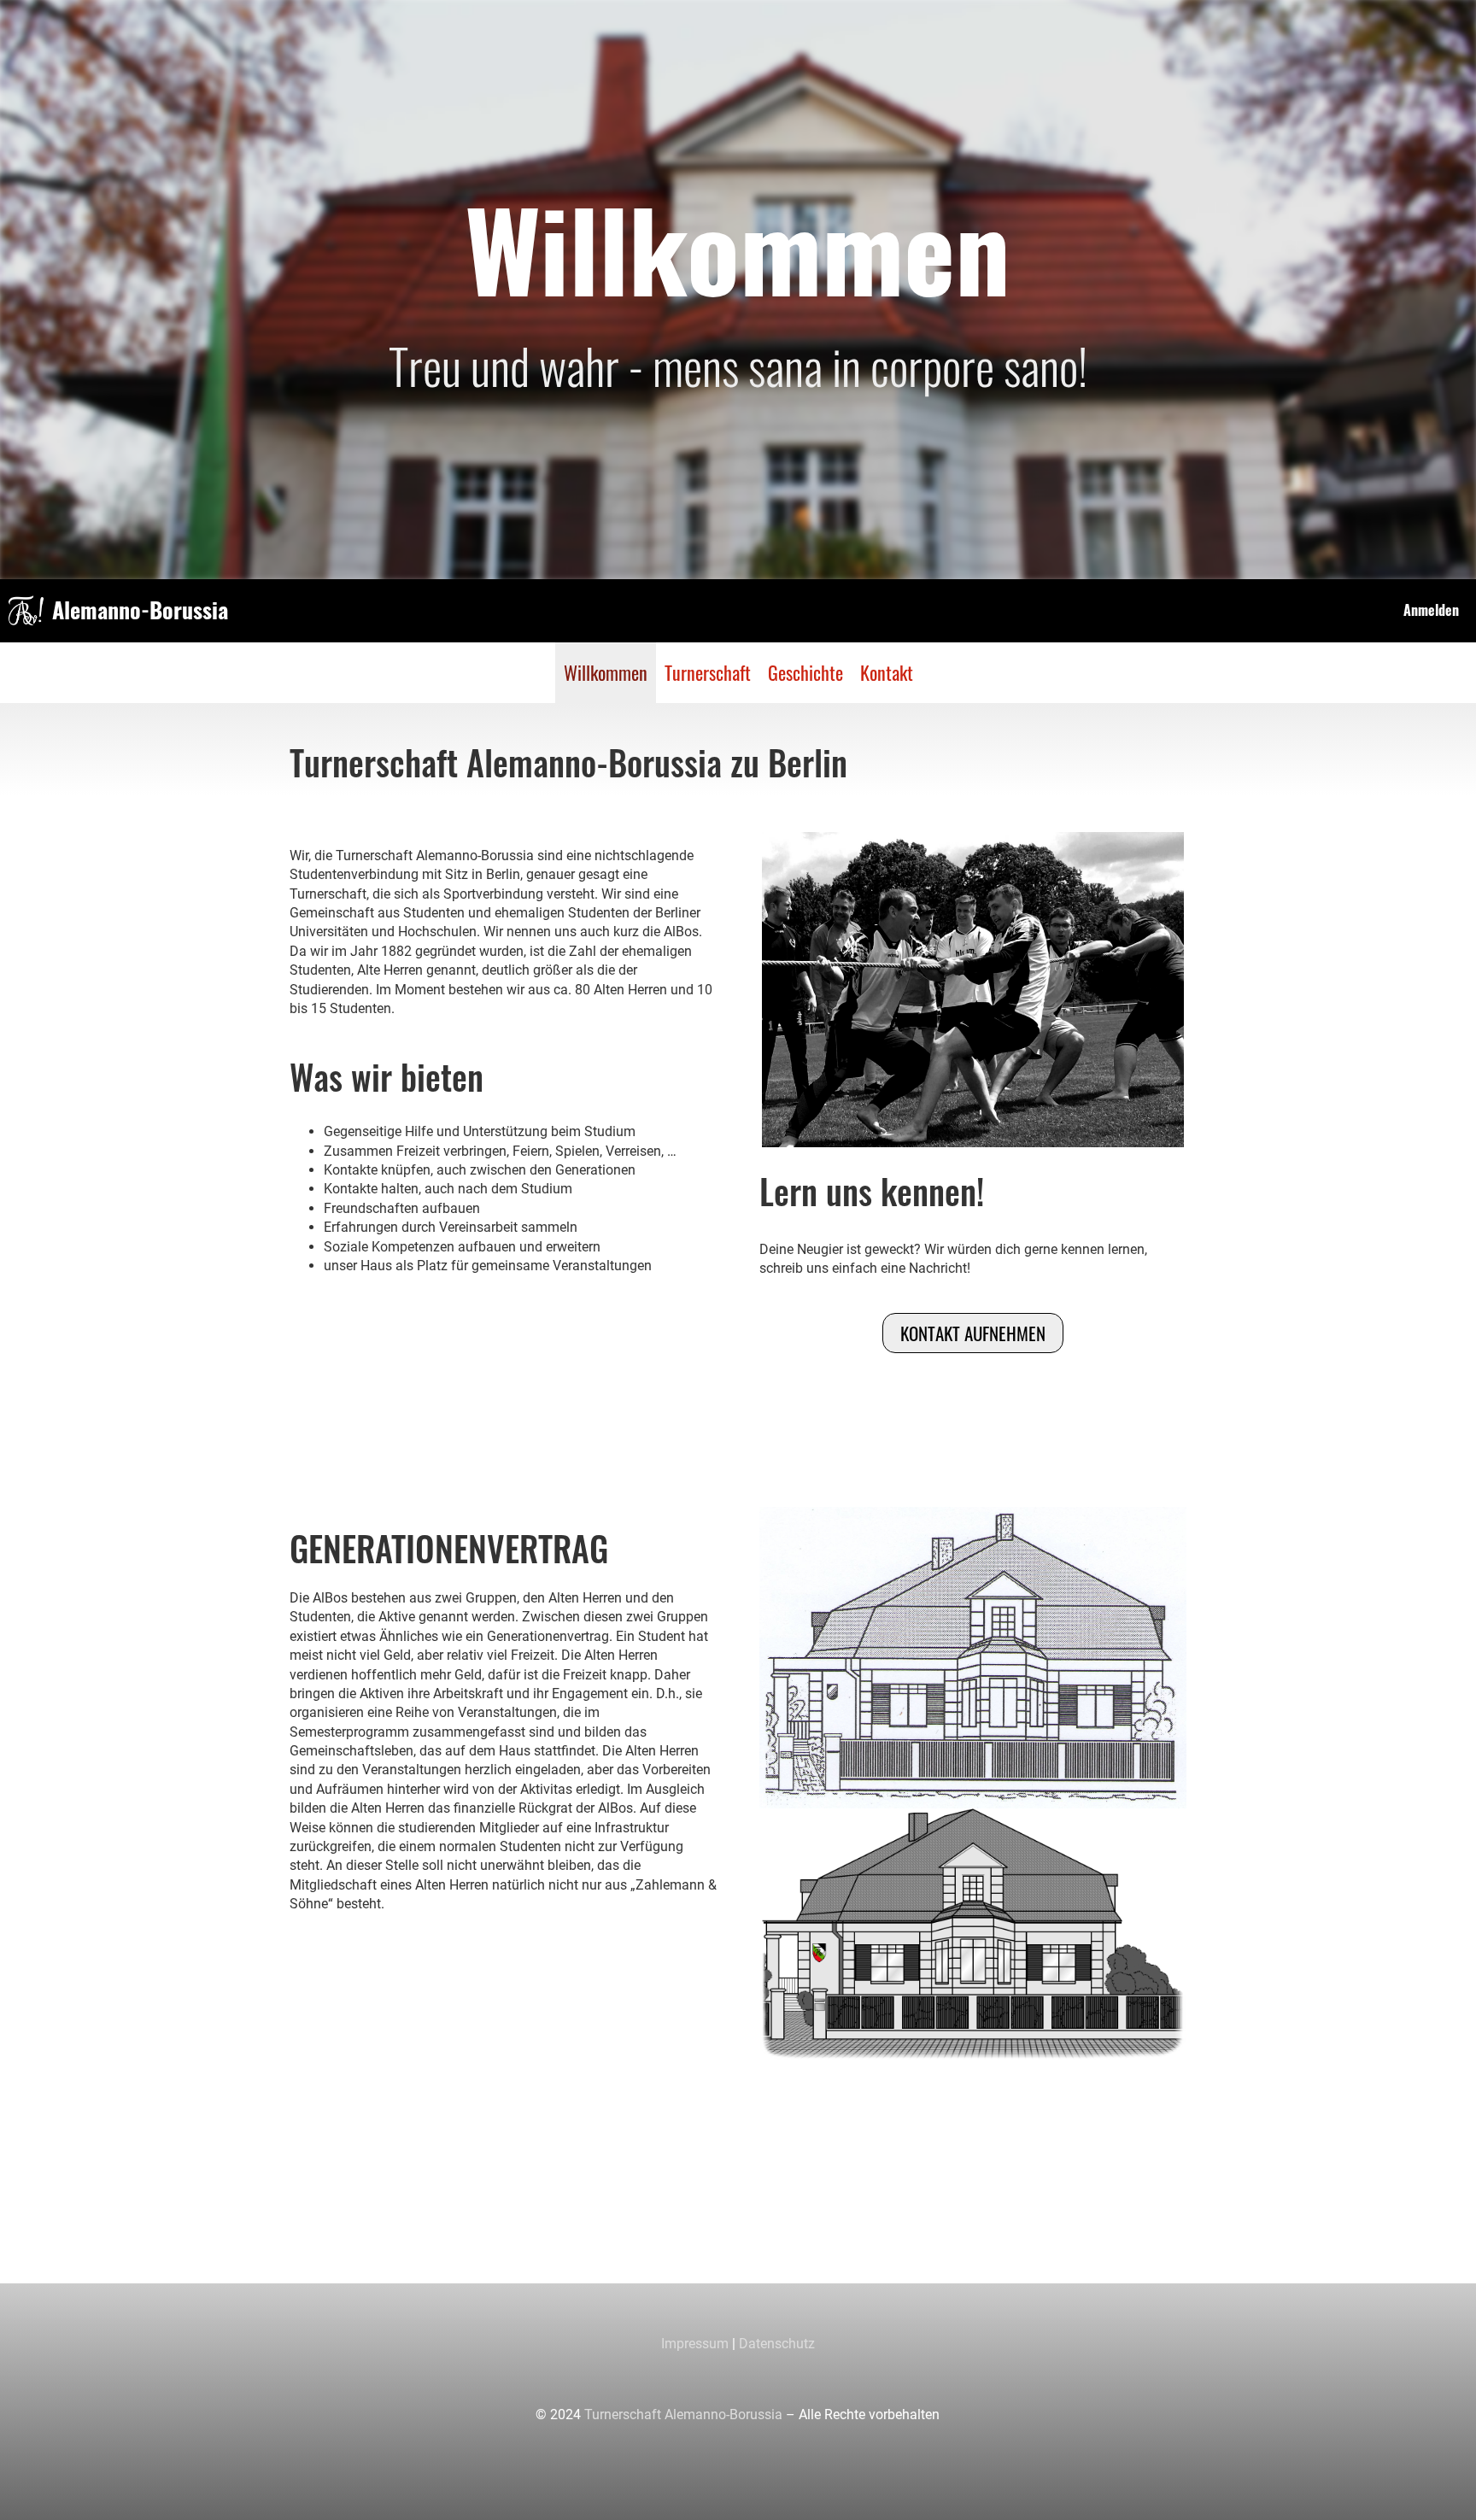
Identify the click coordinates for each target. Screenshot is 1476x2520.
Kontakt (887, 672)
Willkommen (606, 672)
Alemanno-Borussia (140, 610)
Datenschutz (777, 2344)
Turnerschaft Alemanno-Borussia (683, 2415)
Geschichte (805, 672)
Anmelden (1431, 610)
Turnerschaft (708, 672)
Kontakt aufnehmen (973, 1333)
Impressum (695, 2344)
